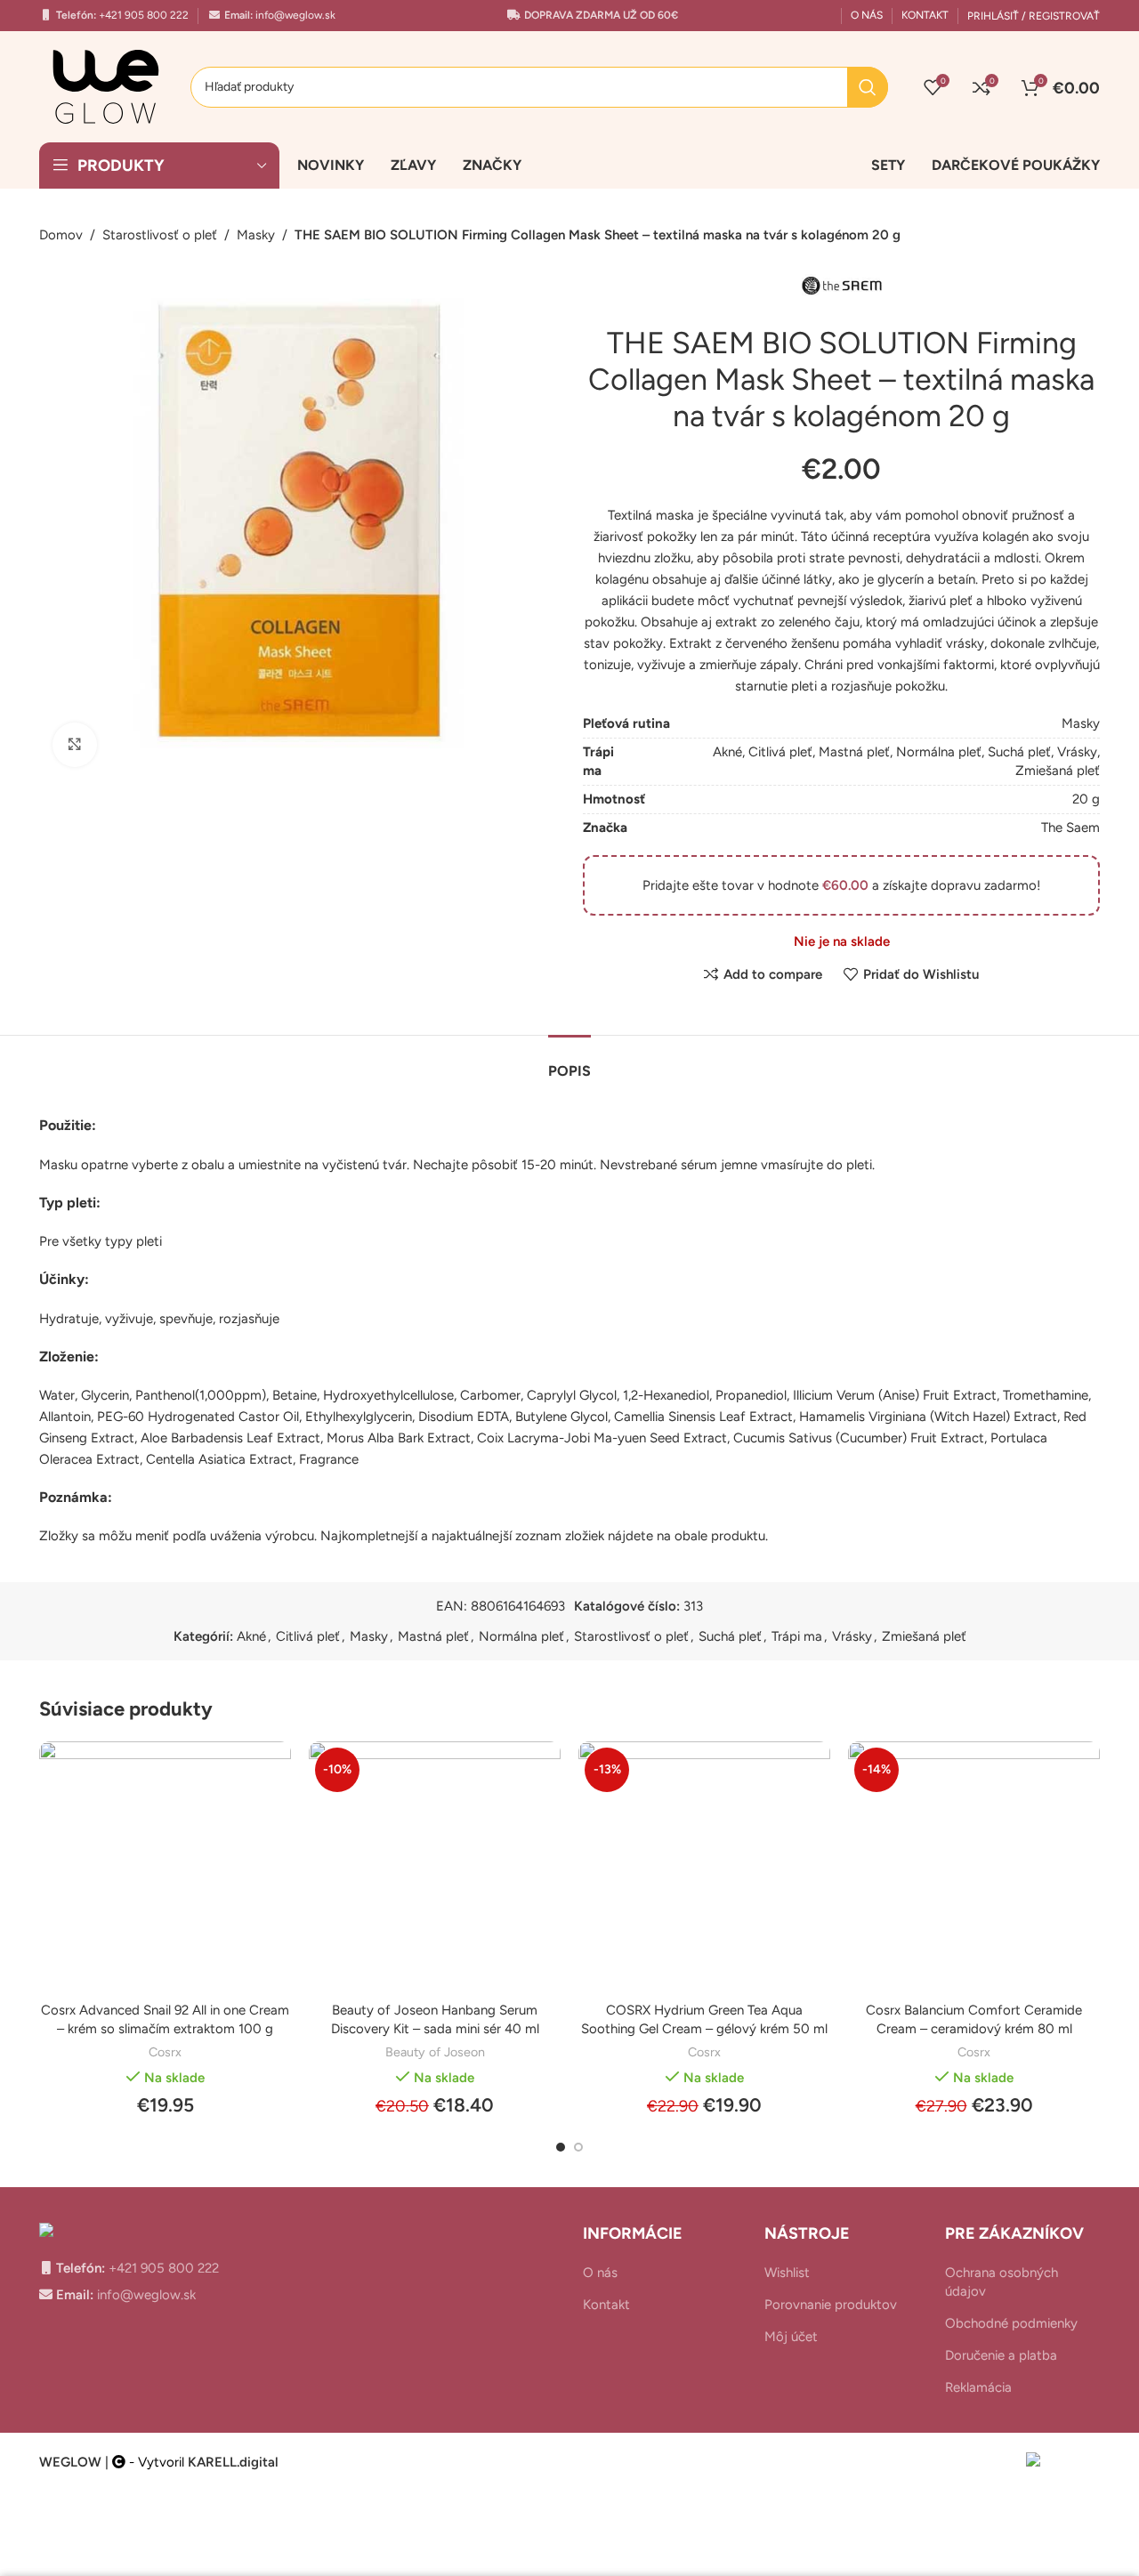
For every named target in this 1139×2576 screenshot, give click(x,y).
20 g (1086, 799)
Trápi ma (797, 1636)
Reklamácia (978, 2387)
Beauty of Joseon (435, 2052)
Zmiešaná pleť (1058, 771)
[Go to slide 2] (578, 2147)
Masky (256, 235)
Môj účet (791, 2337)
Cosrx (165, 2052)
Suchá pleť (1019, 752)
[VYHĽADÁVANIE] (868, 87)
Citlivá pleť (780, 752)
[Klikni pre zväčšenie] (75, 745)
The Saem (1070, 828)
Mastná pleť (854, 752)
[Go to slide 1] (561, 2147)
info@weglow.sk (294, 15)
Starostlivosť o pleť (160, 235)
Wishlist (787, 2273)
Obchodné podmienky (1011, 2323)
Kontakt (606, 2305)
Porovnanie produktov (831, 2305)
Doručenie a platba (1001, 2355)
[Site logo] (106, 85)
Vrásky (1077, 752)
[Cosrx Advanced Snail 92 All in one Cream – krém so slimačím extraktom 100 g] (165, 1867)
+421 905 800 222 (142, 15)
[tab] (569, 1062)
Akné (727, 752)
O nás (600, 2273)
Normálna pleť (939, 752)
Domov (61, 235)
